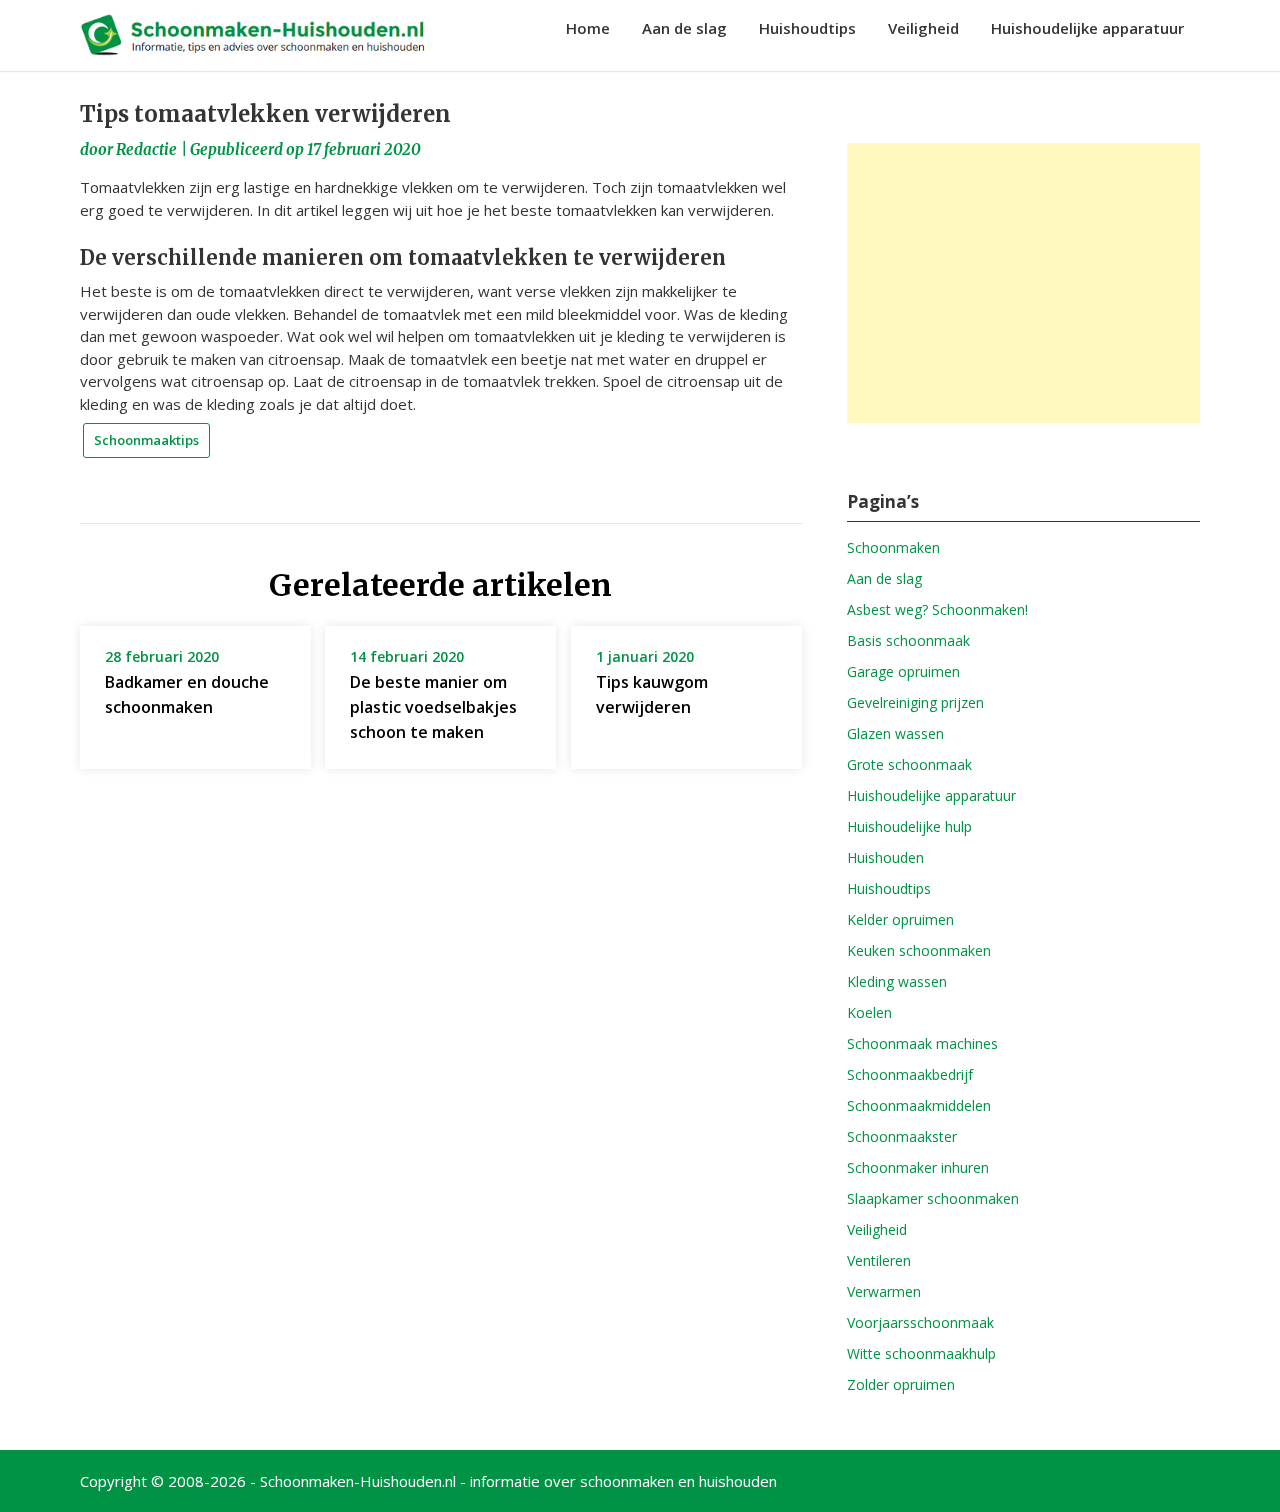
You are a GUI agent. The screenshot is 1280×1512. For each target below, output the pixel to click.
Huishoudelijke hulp (909, 826)
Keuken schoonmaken (919, 950)
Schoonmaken (893, 547)
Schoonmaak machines (922, 1043)
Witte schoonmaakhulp (921, 1353)
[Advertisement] (1023, 283)
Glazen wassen (895, 733)
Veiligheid (923, 28)
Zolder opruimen (901, 1384)
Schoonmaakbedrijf (910, 1074)
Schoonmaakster (902, 1136)
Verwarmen (884, 1291)
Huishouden (885, 857)
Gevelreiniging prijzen (915, 702)
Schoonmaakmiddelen (919, 1105)
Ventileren (879, 1260)
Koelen (869, 1012)
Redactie (146, 149)
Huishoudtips (807, 28)
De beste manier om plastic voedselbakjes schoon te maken (433, 707)
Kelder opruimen (900, 919)
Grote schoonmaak (909, 764)
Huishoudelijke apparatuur (1087, 28)
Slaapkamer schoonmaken (933, 1198)
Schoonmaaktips (146, 440)
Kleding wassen (897, 981)
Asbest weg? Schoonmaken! (937, 609)
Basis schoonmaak (908, 640)
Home (588, 28)
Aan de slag (684, 28)
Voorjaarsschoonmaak (920, 1322)
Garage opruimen (903, 671)
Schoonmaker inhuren (918, 1167)
